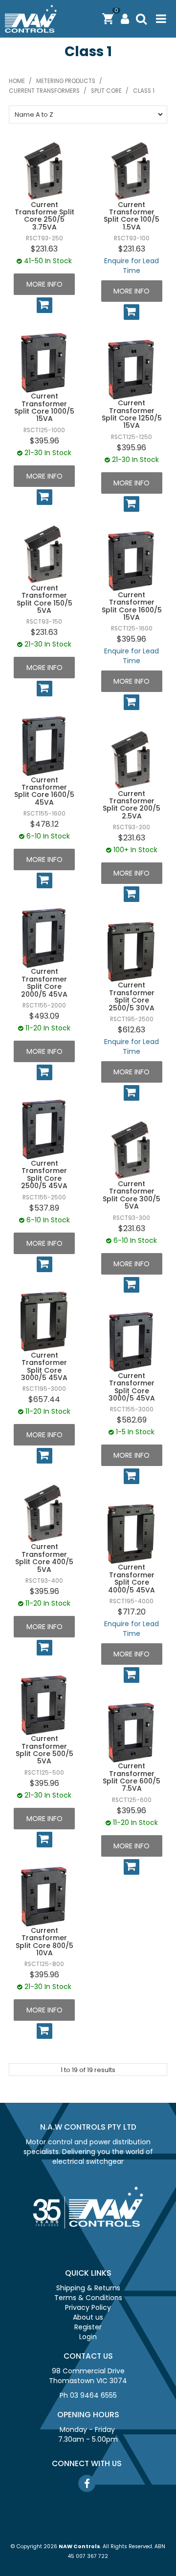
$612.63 (132, 1030)
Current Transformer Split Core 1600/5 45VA (44, 791)
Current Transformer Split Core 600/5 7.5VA (132, 1777)
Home (17, 81)
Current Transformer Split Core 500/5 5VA (44, 1750)
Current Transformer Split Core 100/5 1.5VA (132, 216)
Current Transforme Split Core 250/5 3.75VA (44, 216)
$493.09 (44, 1016)
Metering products (66, 81)
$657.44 (44, 1399)
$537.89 (44, 1208)
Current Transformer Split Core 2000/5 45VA (44, 983)
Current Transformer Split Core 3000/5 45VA (44, 1366)
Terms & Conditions (88, 2298)
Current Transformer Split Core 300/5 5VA (132, 1195)
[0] (108, 19)
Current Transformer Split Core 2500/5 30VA (132, 996)
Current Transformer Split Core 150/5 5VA (44, 599)
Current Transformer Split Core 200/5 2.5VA (132, 805)
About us (88, 2317)
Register (88, 2327)
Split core (106, 91)
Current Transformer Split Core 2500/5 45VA (44, 1174)
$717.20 (132, 1612)
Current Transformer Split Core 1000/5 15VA (44, 407)
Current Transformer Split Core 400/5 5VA (44, 1558)
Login (88, 2337)
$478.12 (44, 824)
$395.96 (44, 441)
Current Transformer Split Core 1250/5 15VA (132, 414)
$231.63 (44, 249)
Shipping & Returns (88, 2288)
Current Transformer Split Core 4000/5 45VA (132, 1578)
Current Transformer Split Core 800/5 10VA (44, 1942)
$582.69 (132, 1420)
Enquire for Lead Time (132, 266)
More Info (44, 284)
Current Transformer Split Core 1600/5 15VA (132, 606)
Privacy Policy (88, 2307)
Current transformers (44, 91)
